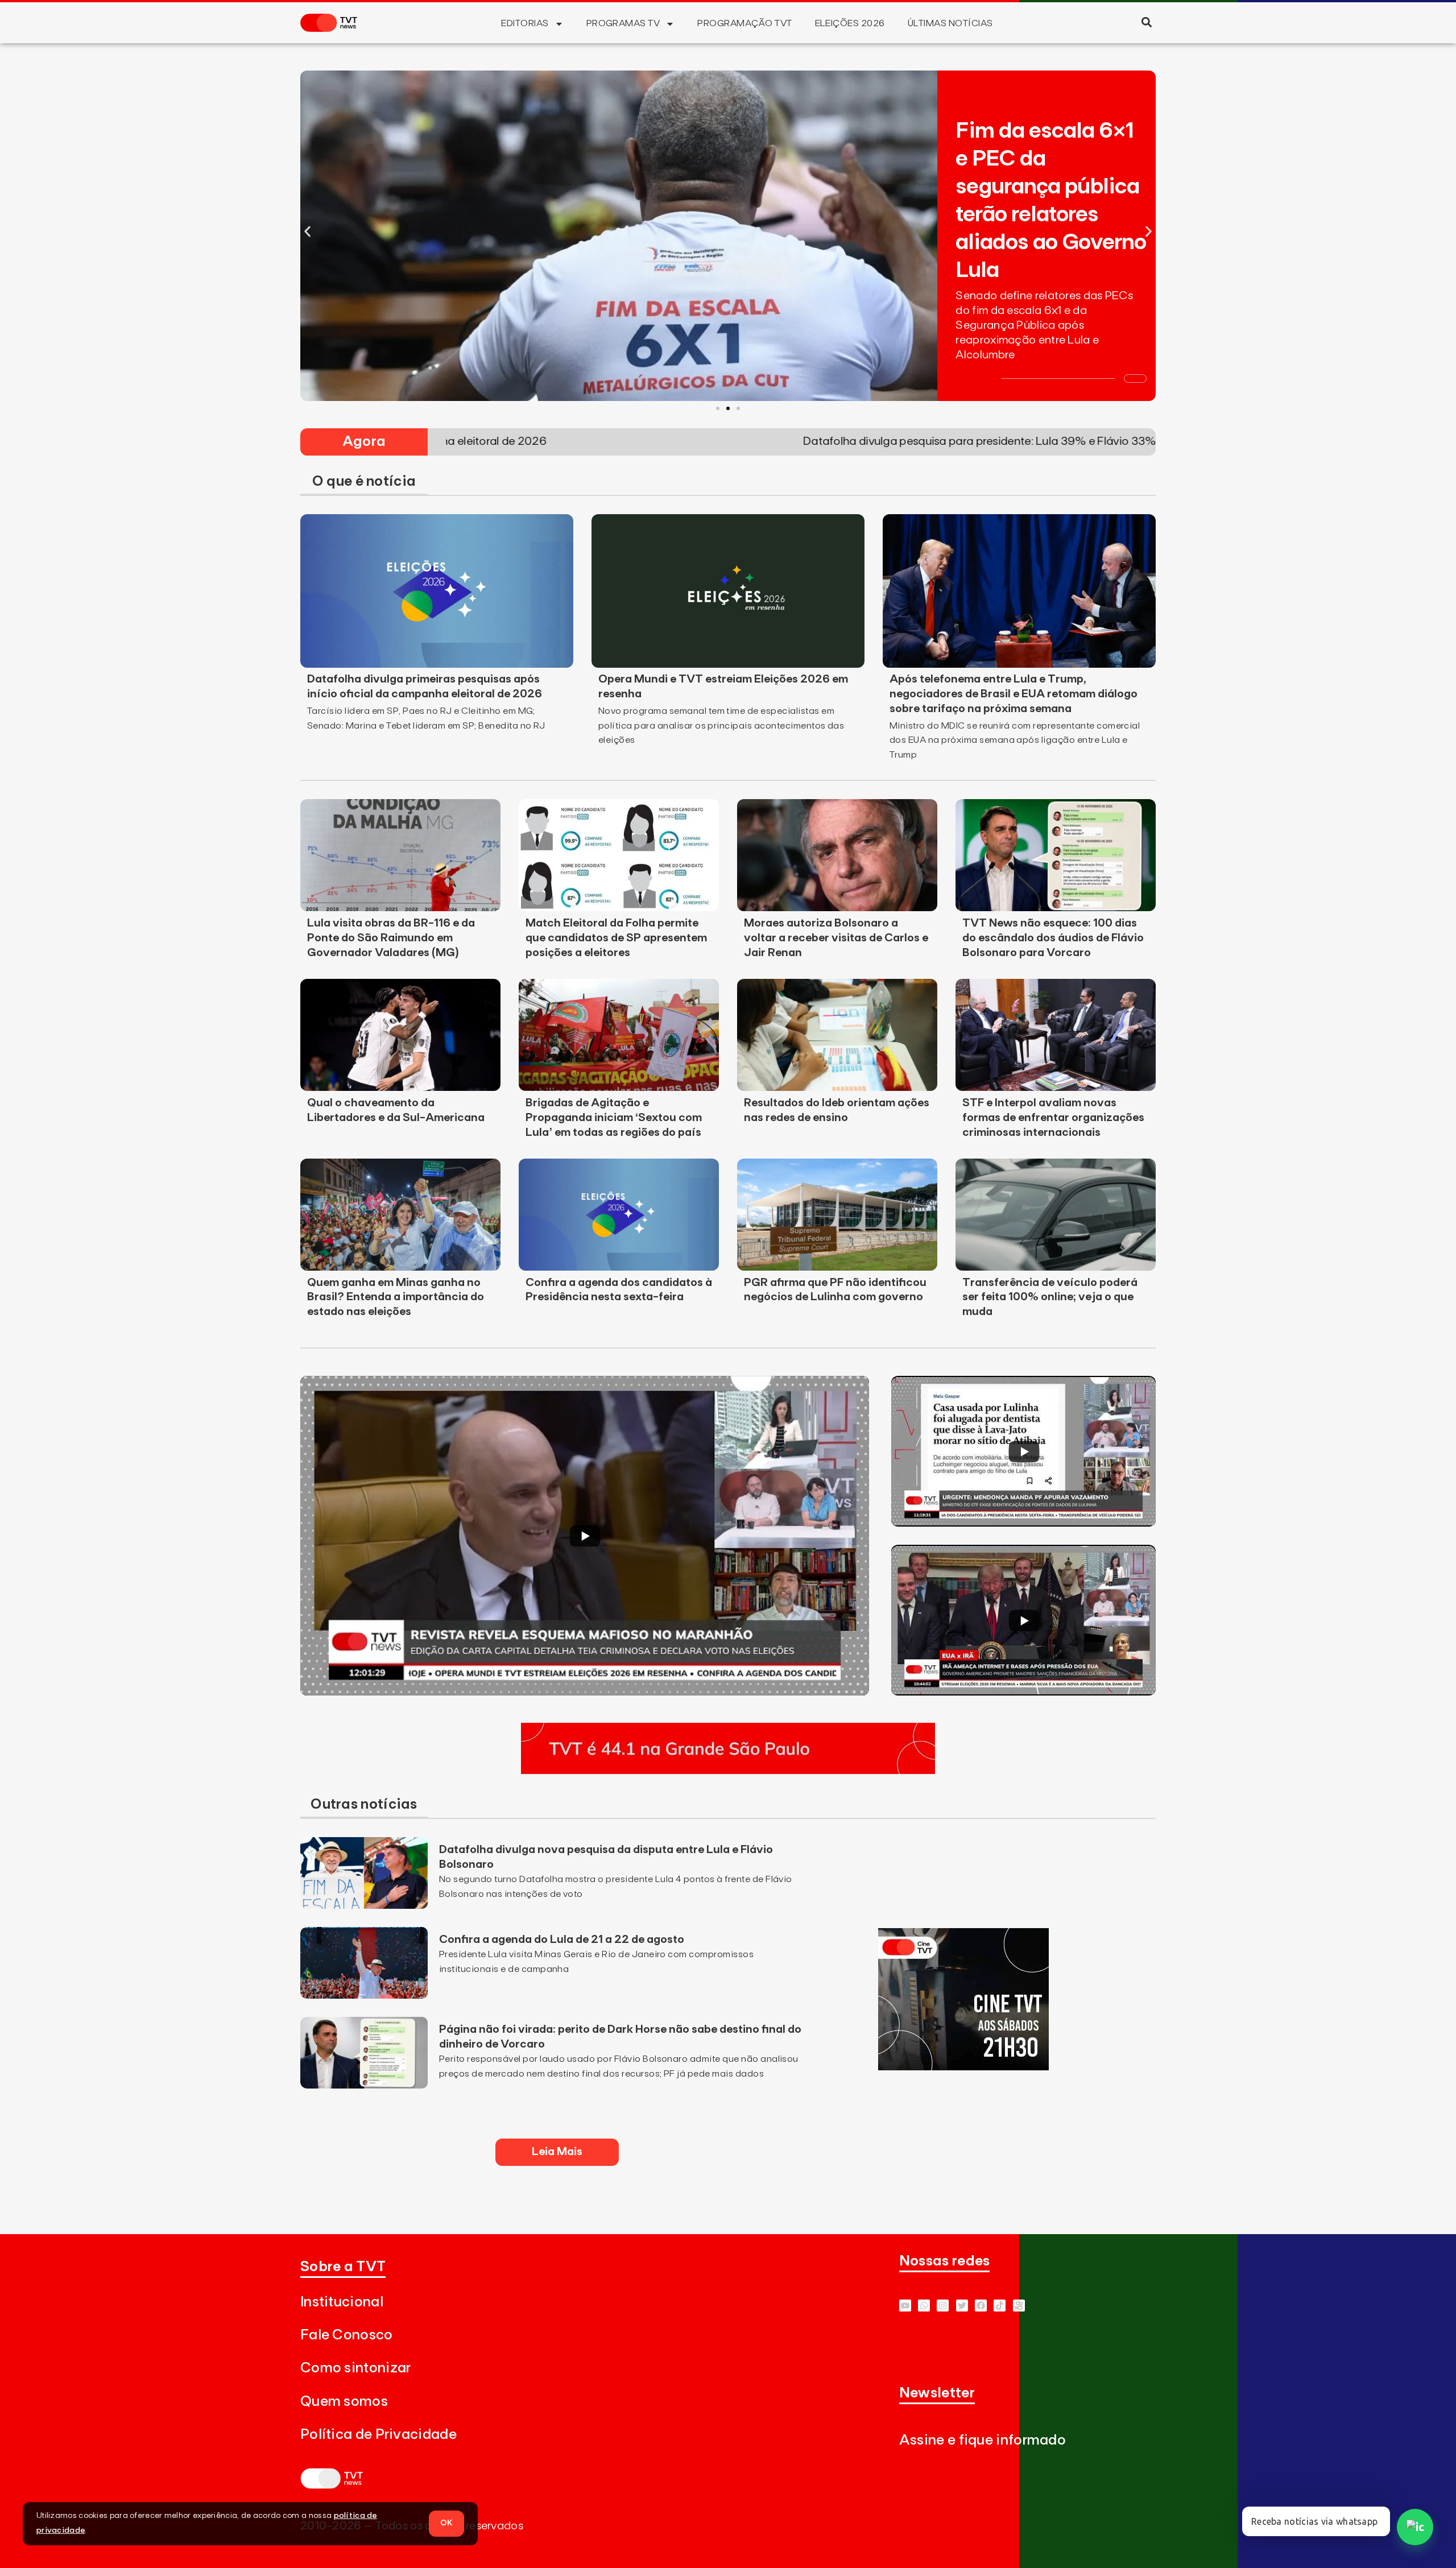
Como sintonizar (356, 2368)
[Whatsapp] (924, 2306)
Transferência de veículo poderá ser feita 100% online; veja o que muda (1050, 1297)
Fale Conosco (347, 2335)
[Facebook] (981, 2306)
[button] (1146, 22)
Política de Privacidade (379, 2435)
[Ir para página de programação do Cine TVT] (963, 2067)
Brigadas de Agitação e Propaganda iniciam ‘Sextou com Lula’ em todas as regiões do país (614, 1118)
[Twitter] (962, 2306)
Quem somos (344, 2402)
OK (446, 2523)
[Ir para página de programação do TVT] (728, 1771)
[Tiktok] (1000, 2306)
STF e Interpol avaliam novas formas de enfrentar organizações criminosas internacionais (1053, 1118)
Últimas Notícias (950, 23)
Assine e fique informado (983, 2440)
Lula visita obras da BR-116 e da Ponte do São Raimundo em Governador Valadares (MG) (391, 938)
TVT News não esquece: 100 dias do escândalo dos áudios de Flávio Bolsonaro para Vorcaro (1053, 938)
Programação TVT (744, 23)
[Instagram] (943, 2306)
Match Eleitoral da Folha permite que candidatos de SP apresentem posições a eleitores (616, 938)
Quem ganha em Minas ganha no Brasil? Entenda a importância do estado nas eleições (396, 1297)
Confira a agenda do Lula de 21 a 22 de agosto (562, 1940)
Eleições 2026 (850, 23)
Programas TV (623, 23)
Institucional (342, 2302)
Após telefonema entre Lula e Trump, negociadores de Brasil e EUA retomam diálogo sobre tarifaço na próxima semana (1014, 694)
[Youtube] (905, 2306)
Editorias (525, 23)
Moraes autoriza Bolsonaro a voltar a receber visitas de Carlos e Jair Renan (836, 938)
